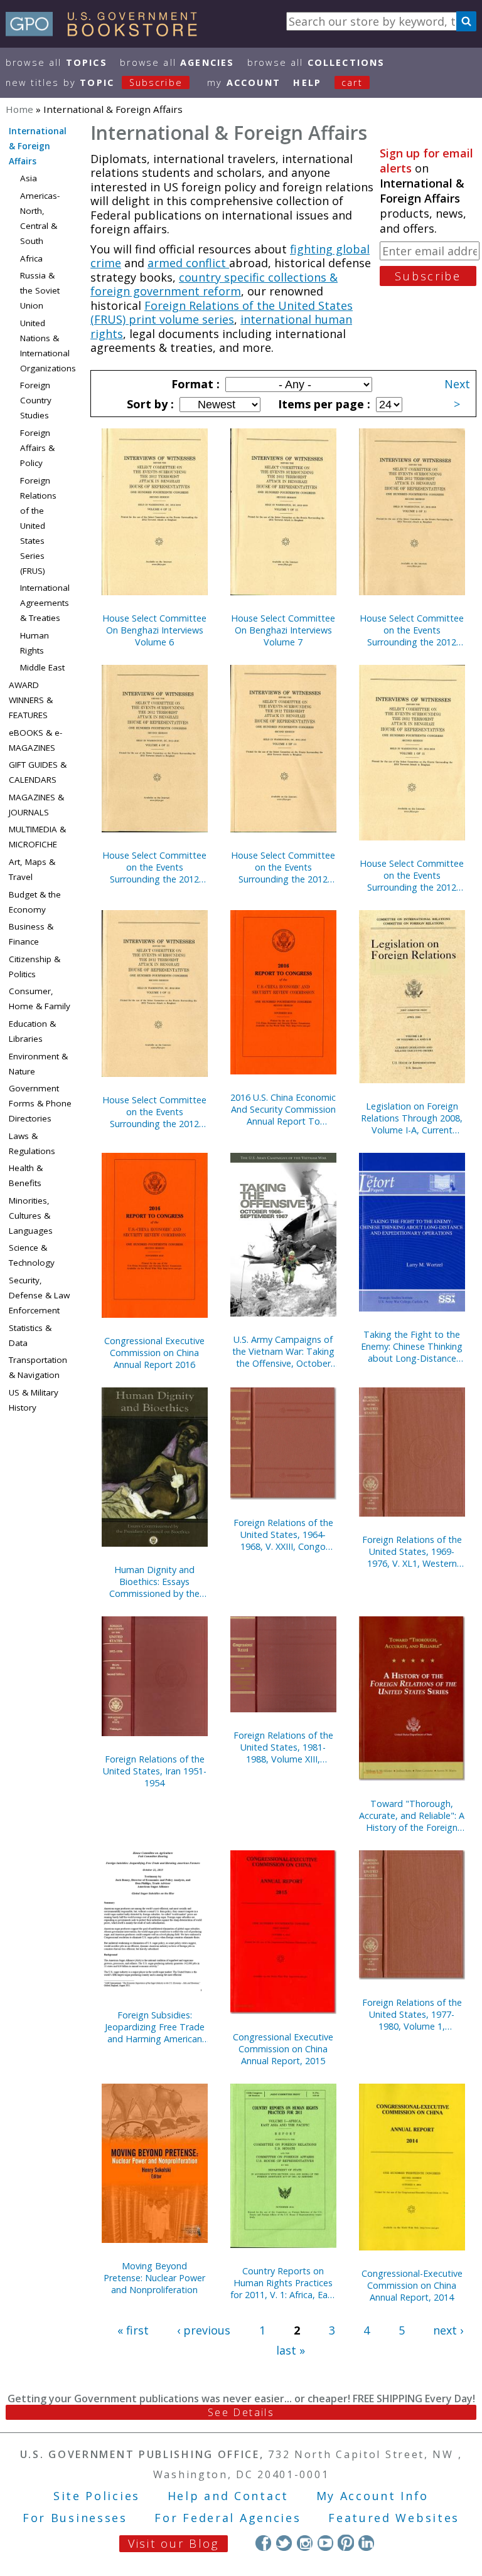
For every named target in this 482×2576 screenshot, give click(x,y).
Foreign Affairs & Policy (37, 448)
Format (194, 384)
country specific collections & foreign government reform (214, 284)
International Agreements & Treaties (45, 603)
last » (291, 2350)
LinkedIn (366, 2542)
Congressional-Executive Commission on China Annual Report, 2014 (412, 2285)
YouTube (325, 2542)
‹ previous (204, 2330)
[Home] (107, 32)
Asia (29, 178)
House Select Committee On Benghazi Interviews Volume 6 (154, 630)
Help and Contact (228, 2496)
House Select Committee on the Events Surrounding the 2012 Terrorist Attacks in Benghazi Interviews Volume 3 (154, 1112)
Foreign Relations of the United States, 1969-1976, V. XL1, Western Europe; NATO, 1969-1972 (412, 1551)
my (244, 82)
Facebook (263, 2542)
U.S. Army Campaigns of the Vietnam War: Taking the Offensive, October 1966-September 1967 (283, 1351)
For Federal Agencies (228, 2518)
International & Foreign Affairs (38, 146)
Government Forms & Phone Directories (40, 1103)
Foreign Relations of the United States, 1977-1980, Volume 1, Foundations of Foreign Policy (412, 2014)
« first (133, 2330)
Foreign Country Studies (36, 400)
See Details (241, 2412)
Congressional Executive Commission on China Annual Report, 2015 (283, 2049)
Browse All (56, 62)
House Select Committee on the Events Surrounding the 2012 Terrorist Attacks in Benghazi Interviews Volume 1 (412, 875)
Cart (352, 82)
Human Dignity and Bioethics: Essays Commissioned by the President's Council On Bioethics (155, 1582)
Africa (31, 258)
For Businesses (75, 2518)
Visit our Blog (174, 2543)
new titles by (94, 82)
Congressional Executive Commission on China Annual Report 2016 (154, 1353)
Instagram (305, 2542)
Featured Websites (394, 2518)
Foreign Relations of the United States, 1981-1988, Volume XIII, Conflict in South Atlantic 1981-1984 (283, 1747)
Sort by (149, 404)
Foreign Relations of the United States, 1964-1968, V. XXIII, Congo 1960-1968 (283, 1534)
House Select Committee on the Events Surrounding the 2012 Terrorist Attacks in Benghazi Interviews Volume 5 (283, 867)
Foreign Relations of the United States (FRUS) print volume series (222, 313)
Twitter (284, 2542)
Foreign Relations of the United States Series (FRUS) (38, 526)
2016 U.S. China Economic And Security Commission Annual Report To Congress (283, 1109)
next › (448, 2330)
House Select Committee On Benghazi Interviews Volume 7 (283, 630)
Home (19, 109)
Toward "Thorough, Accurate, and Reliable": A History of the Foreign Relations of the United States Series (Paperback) (412, 1815)
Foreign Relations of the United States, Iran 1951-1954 (155, 1771)
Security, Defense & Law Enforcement (39, 1295)
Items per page (323, 404)
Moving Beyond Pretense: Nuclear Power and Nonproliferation (154, 2278)
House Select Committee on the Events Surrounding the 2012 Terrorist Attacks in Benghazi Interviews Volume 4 (154, 867)
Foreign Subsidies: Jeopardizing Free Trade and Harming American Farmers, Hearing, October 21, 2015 (155, 2027)
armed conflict (188, 263)
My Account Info (373, 2496)
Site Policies (97, 2496)
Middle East (42, 667)
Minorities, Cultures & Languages (31, 1216)
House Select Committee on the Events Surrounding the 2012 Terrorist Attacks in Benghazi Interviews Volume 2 (412, 630)
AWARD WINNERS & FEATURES (31, 700)
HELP (307, 82)
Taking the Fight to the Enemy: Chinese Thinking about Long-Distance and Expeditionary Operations (412, 1346)
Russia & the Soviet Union (40, 290)
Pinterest (345, 2542)
